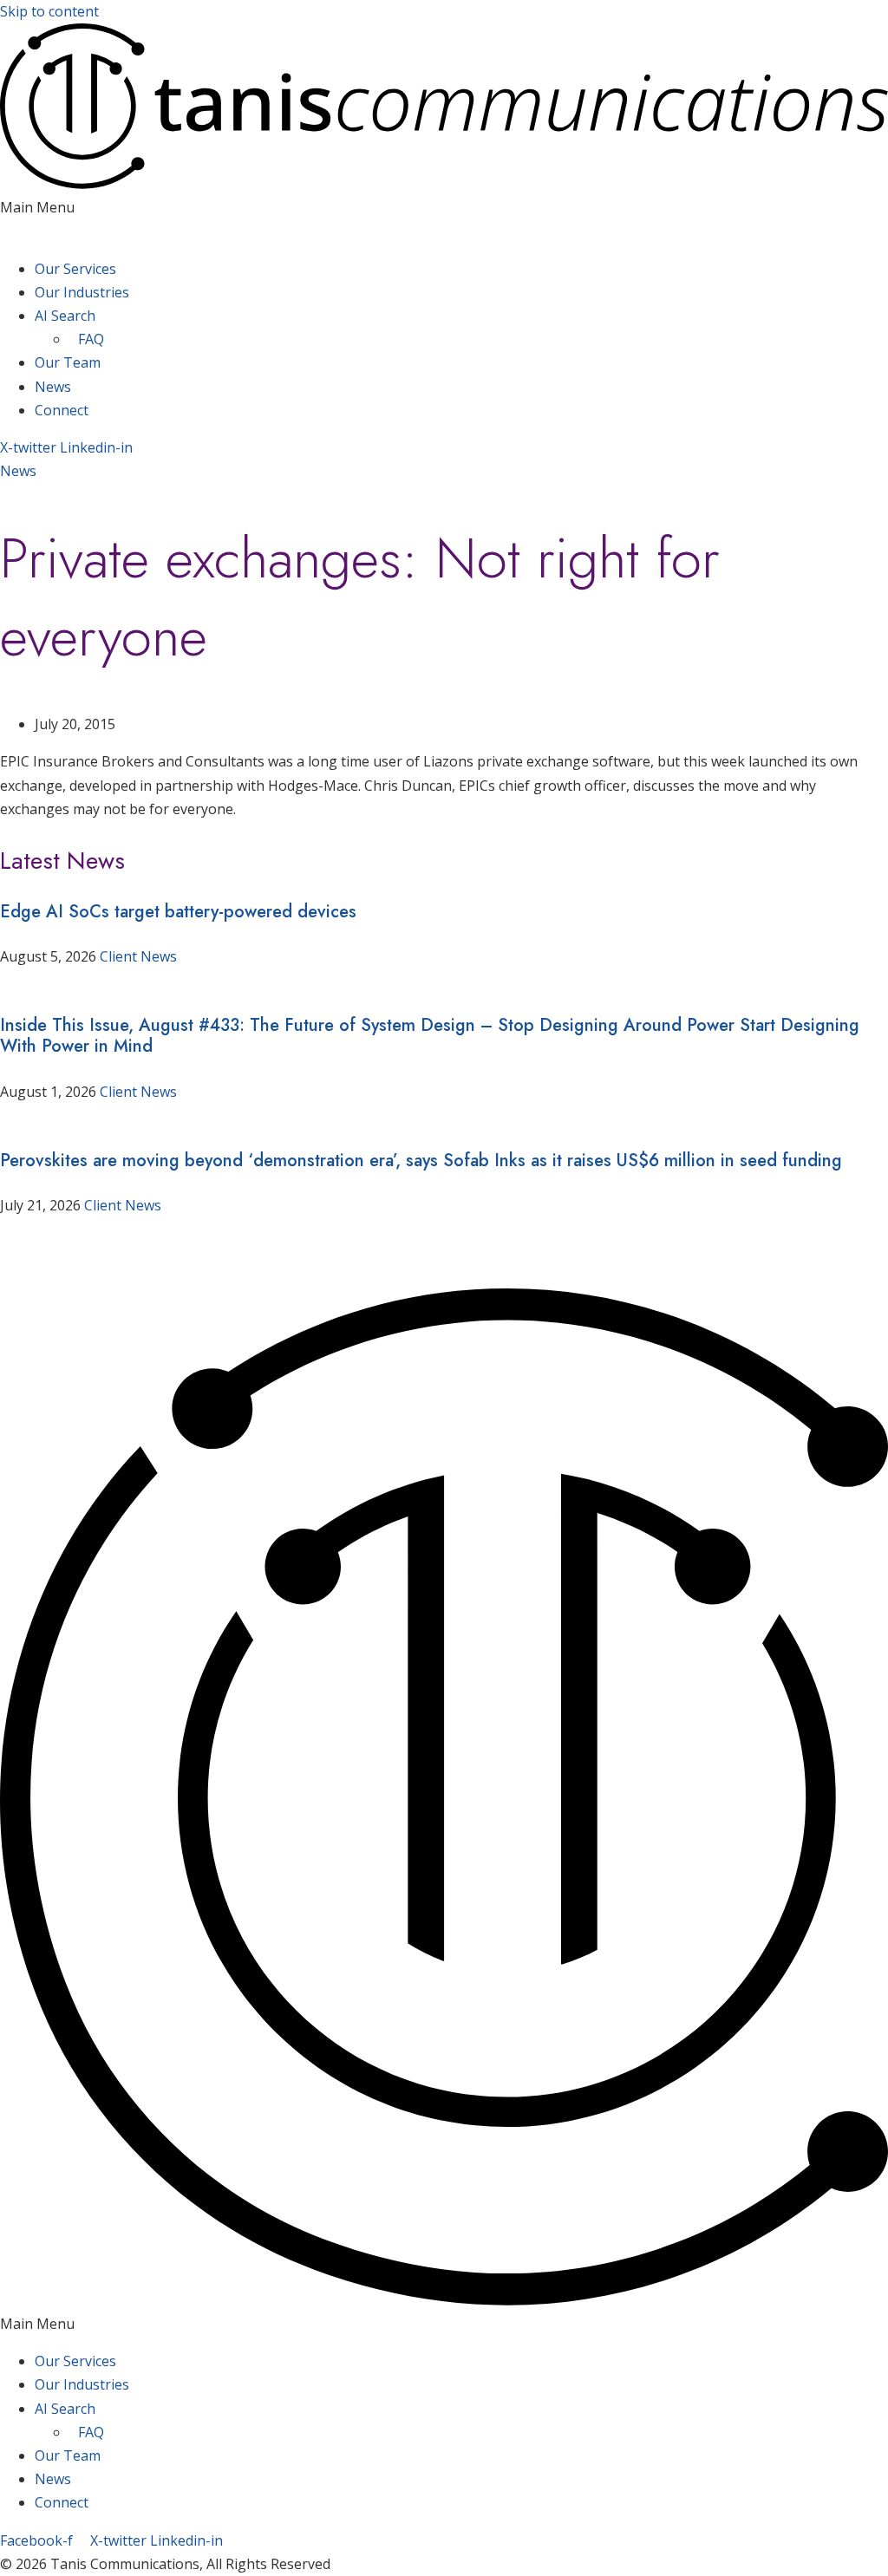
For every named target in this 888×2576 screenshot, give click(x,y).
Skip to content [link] (49, 11)
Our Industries (82, 292)
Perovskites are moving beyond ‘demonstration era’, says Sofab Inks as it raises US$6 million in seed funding (421, 1161)
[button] (444, 219)
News (53, 387)
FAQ (91, 339)
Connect (62, 410)
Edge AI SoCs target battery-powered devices (178, 912)
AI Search (65, 316)
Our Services (75, 269)
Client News (138, 956)
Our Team (68, 362)
